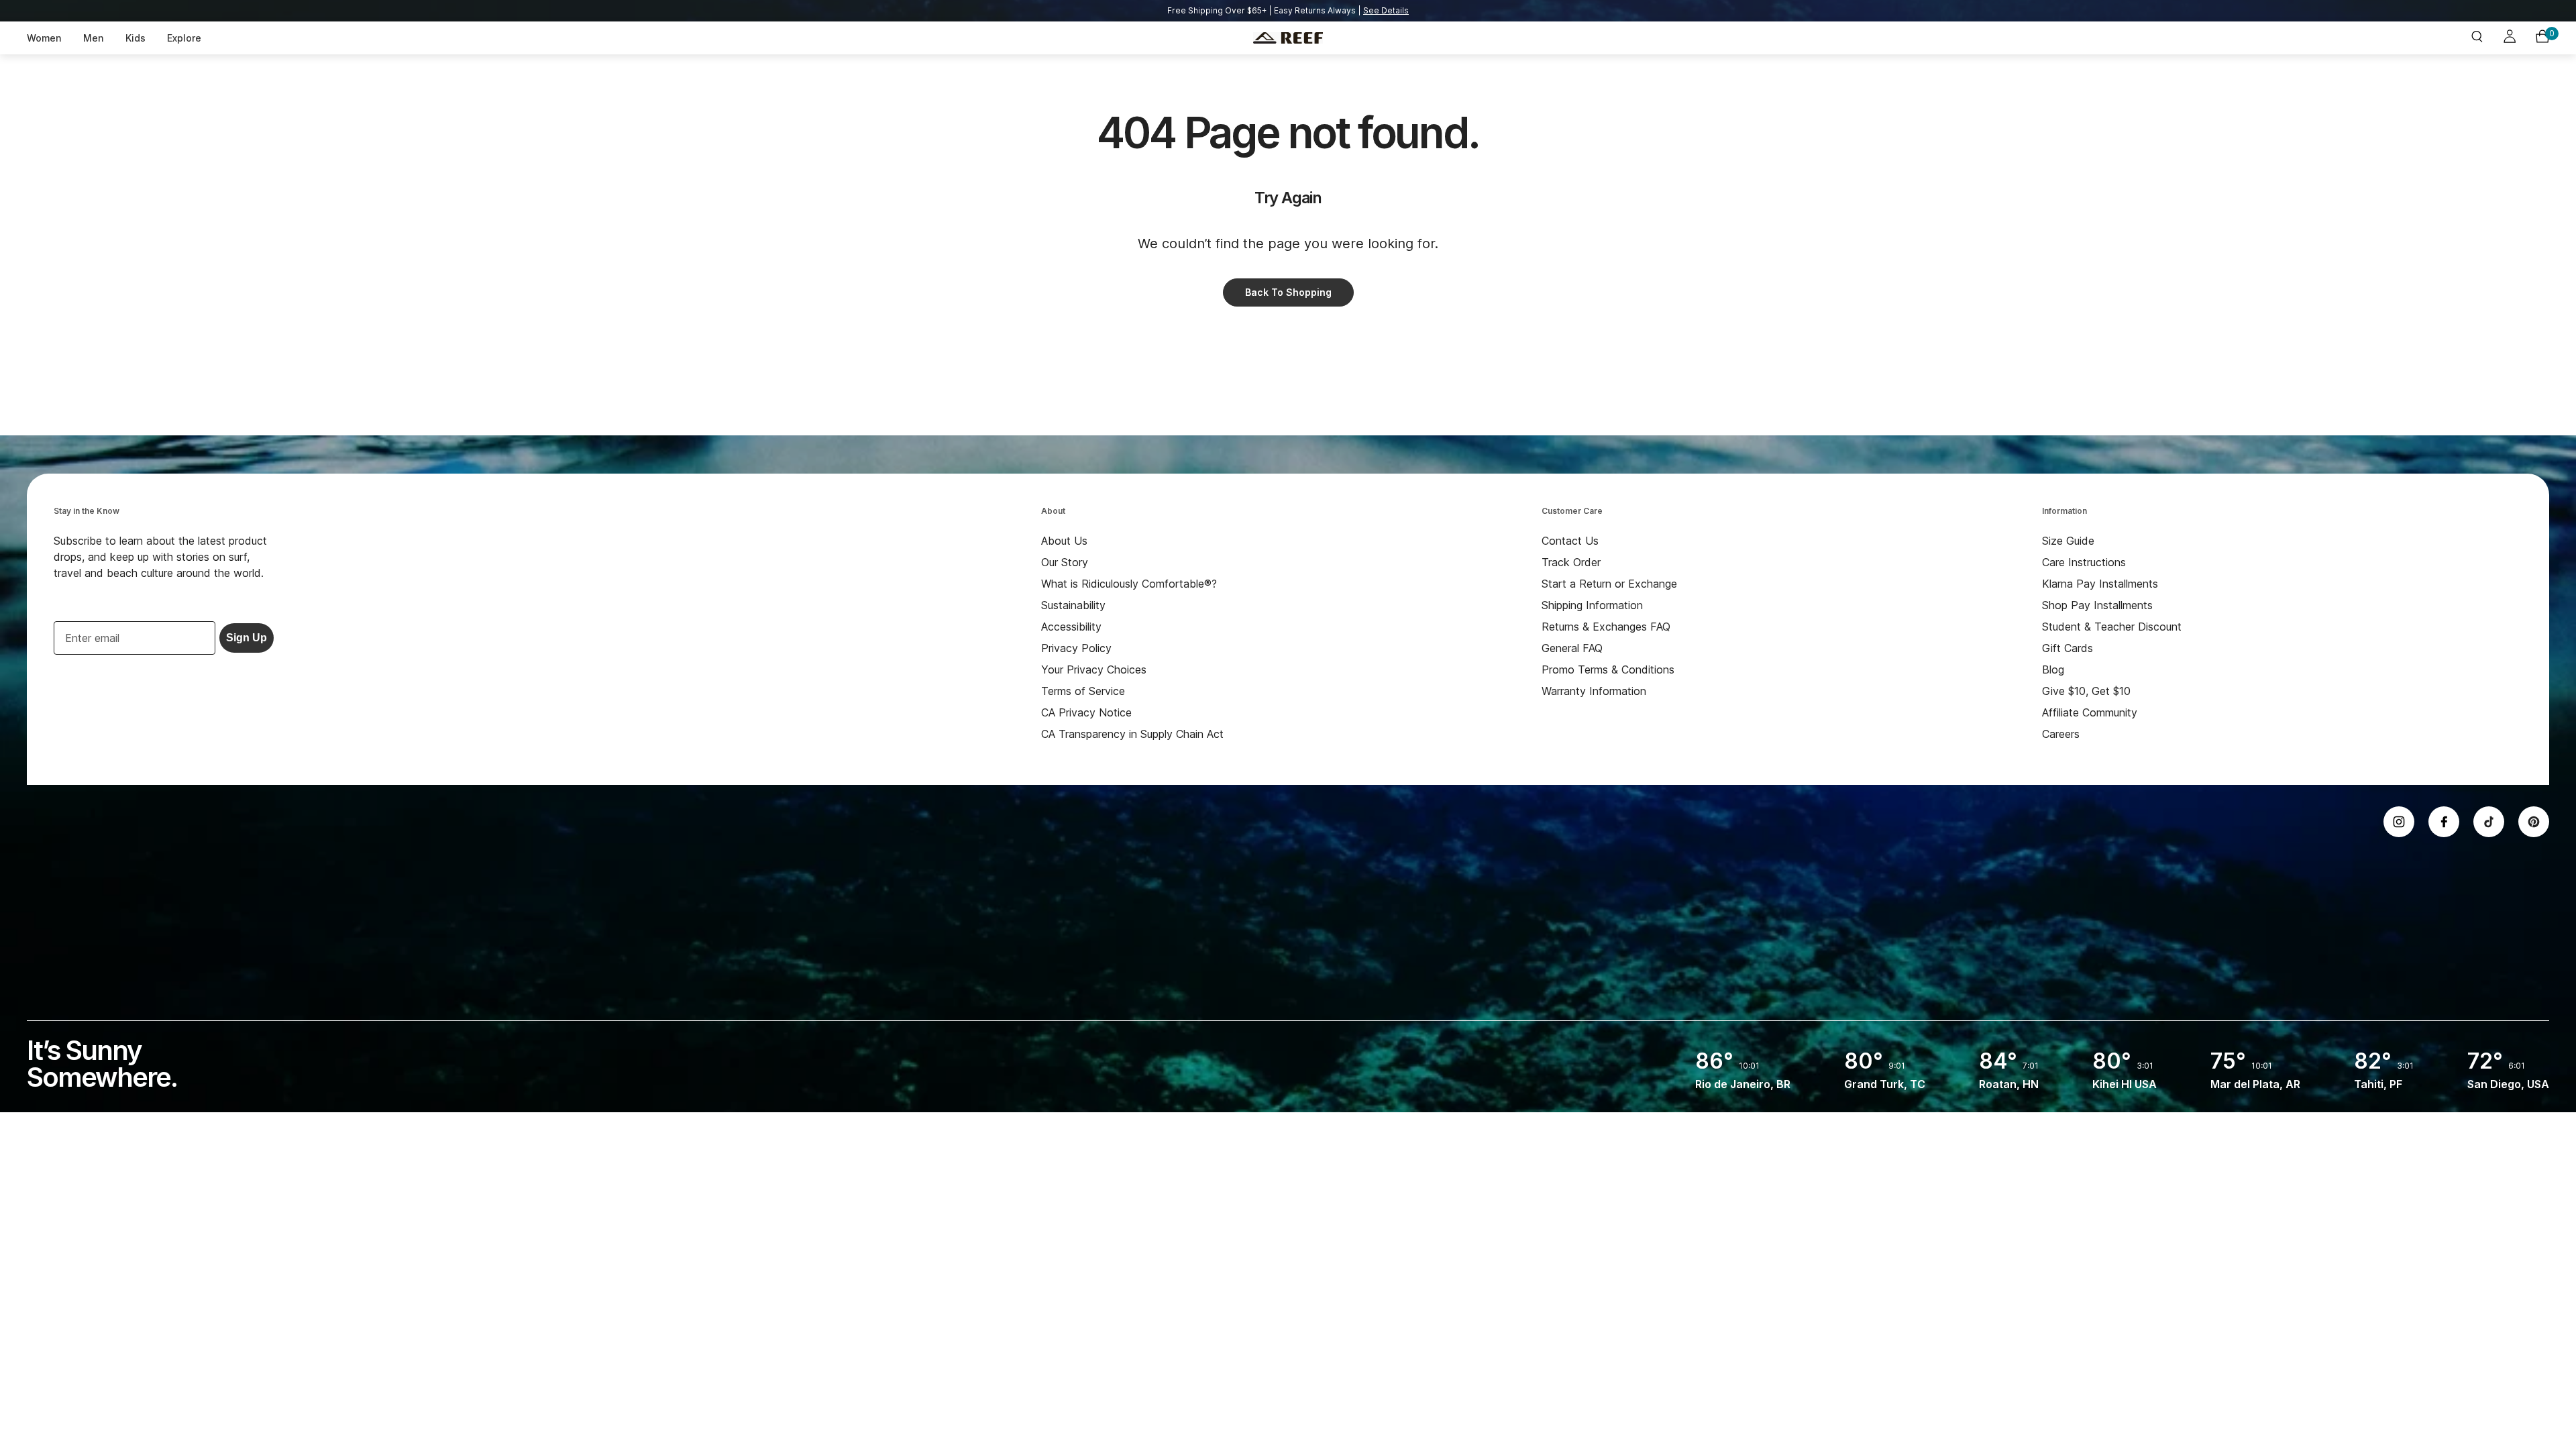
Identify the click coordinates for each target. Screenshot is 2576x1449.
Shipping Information (1592, 605)
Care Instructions (2084, 562)
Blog (2053, 669)
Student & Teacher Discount (2112, 627)
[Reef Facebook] (2444, 822)
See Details (1386, 10)
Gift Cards (2068, 648)
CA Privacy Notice (1086, 712)
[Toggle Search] (2477, 38)
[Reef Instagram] (2399, 822)
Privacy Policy (1076, 648)
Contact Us (1570, 541)
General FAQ (1572, 648)
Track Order (1571, 562)
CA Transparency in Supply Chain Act (1132, 734)
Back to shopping (1288, 292)
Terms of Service (1083, 691)
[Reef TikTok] (2489, 822)
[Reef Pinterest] (2534, 822)
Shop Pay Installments (2097, 605)
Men (94, 38)
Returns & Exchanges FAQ (1606, 627)
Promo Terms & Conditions (1608, 669)
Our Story (1065, 562)
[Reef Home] (1288, 38)
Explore (184, 38)
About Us (1064, 541)
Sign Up (247, 638)
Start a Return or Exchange (1609, 584)
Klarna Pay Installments (2100, 584)
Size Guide (2068, 541)
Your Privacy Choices (1094, 669)
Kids (136, 38)
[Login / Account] (2510, 38)
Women (44, 38)
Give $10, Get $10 (2086, 691)
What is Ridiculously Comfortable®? (1129, 584)
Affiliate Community (2090, 712)
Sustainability (1073, 605)
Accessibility (1071, 627)
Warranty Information (1594, 691)
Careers (2061, 734)
